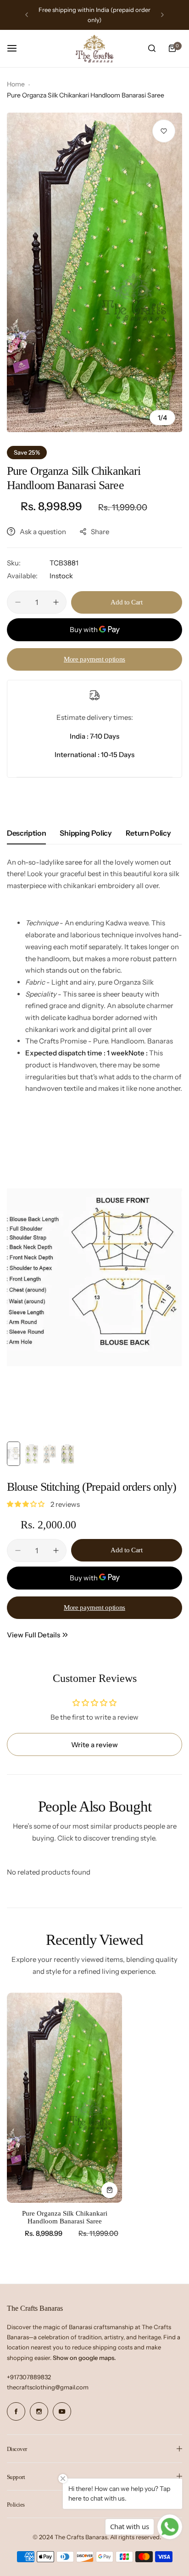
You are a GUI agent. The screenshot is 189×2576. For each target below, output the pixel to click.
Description (26, 833)
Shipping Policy (86, 833)
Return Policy (148, 833)
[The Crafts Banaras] (94, 49)
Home (16, 84)
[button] (27, 15)
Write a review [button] (94, 1745)
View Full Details (33, 1635)
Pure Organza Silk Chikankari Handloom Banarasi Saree (65, 2217)
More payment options (94, 659)
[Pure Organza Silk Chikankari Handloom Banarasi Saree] (64, 2098)
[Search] (152, 48)
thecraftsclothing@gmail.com (48, 2387)
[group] (94, 272)
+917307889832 (29, 2377)
